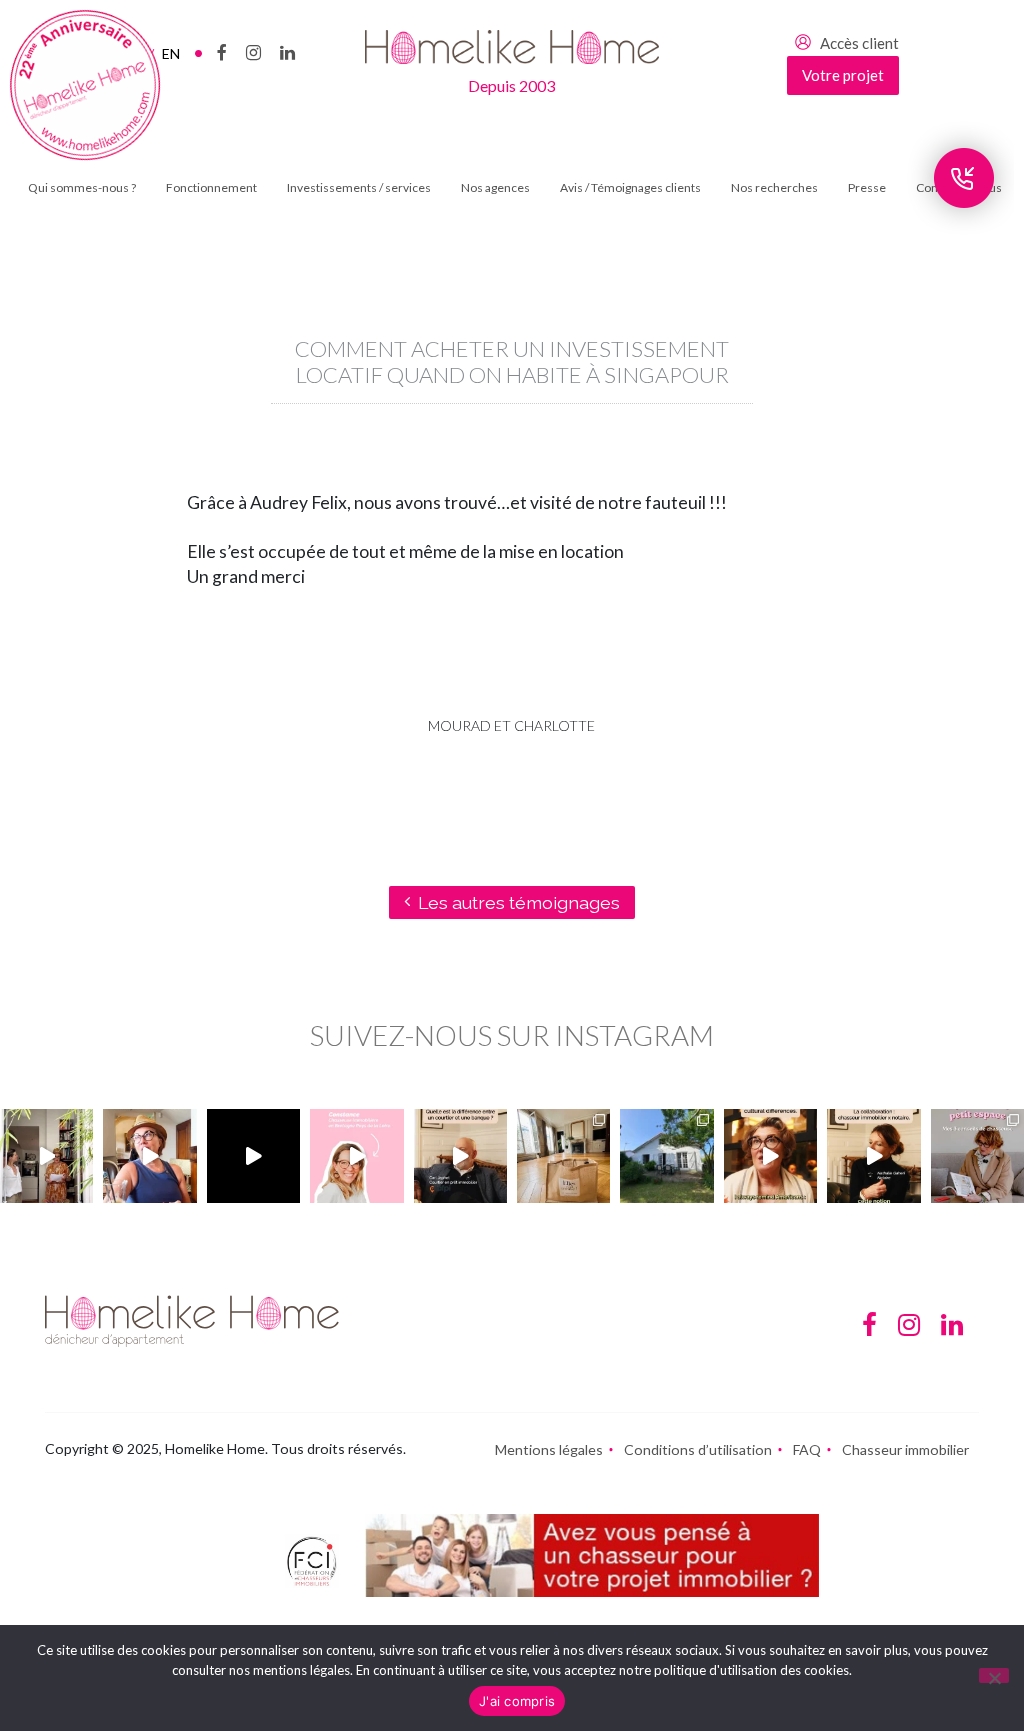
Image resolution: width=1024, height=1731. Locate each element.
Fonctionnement (211, 187)
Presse (867, 187)
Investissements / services (359, 187)
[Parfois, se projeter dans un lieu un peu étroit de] (977, 1155)
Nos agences (495, 187)
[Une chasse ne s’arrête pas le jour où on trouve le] (873, 1155)
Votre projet (843, 75)
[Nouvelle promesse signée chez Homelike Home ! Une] (666, 1155)
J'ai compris (517, 1701)
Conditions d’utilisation (698, 1449)
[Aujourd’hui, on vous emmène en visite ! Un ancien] (253, 1155)
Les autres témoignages (519, 902)
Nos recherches (774, 187)
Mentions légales (549, 1449)
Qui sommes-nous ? (82, 187)
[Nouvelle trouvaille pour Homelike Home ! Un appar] (563, 1155)
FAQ (807, 1449)
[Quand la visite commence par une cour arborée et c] (46, 1155)
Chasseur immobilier (905, 1449)
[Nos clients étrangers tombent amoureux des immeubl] (770, 1155)
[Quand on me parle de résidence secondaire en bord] (356, 1155)
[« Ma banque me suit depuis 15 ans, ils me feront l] (460, 1155)
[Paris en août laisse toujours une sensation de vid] (149, 1155)
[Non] (994, 1675)
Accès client (859, 43)
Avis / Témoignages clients (630, 187)
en (171, 53)
